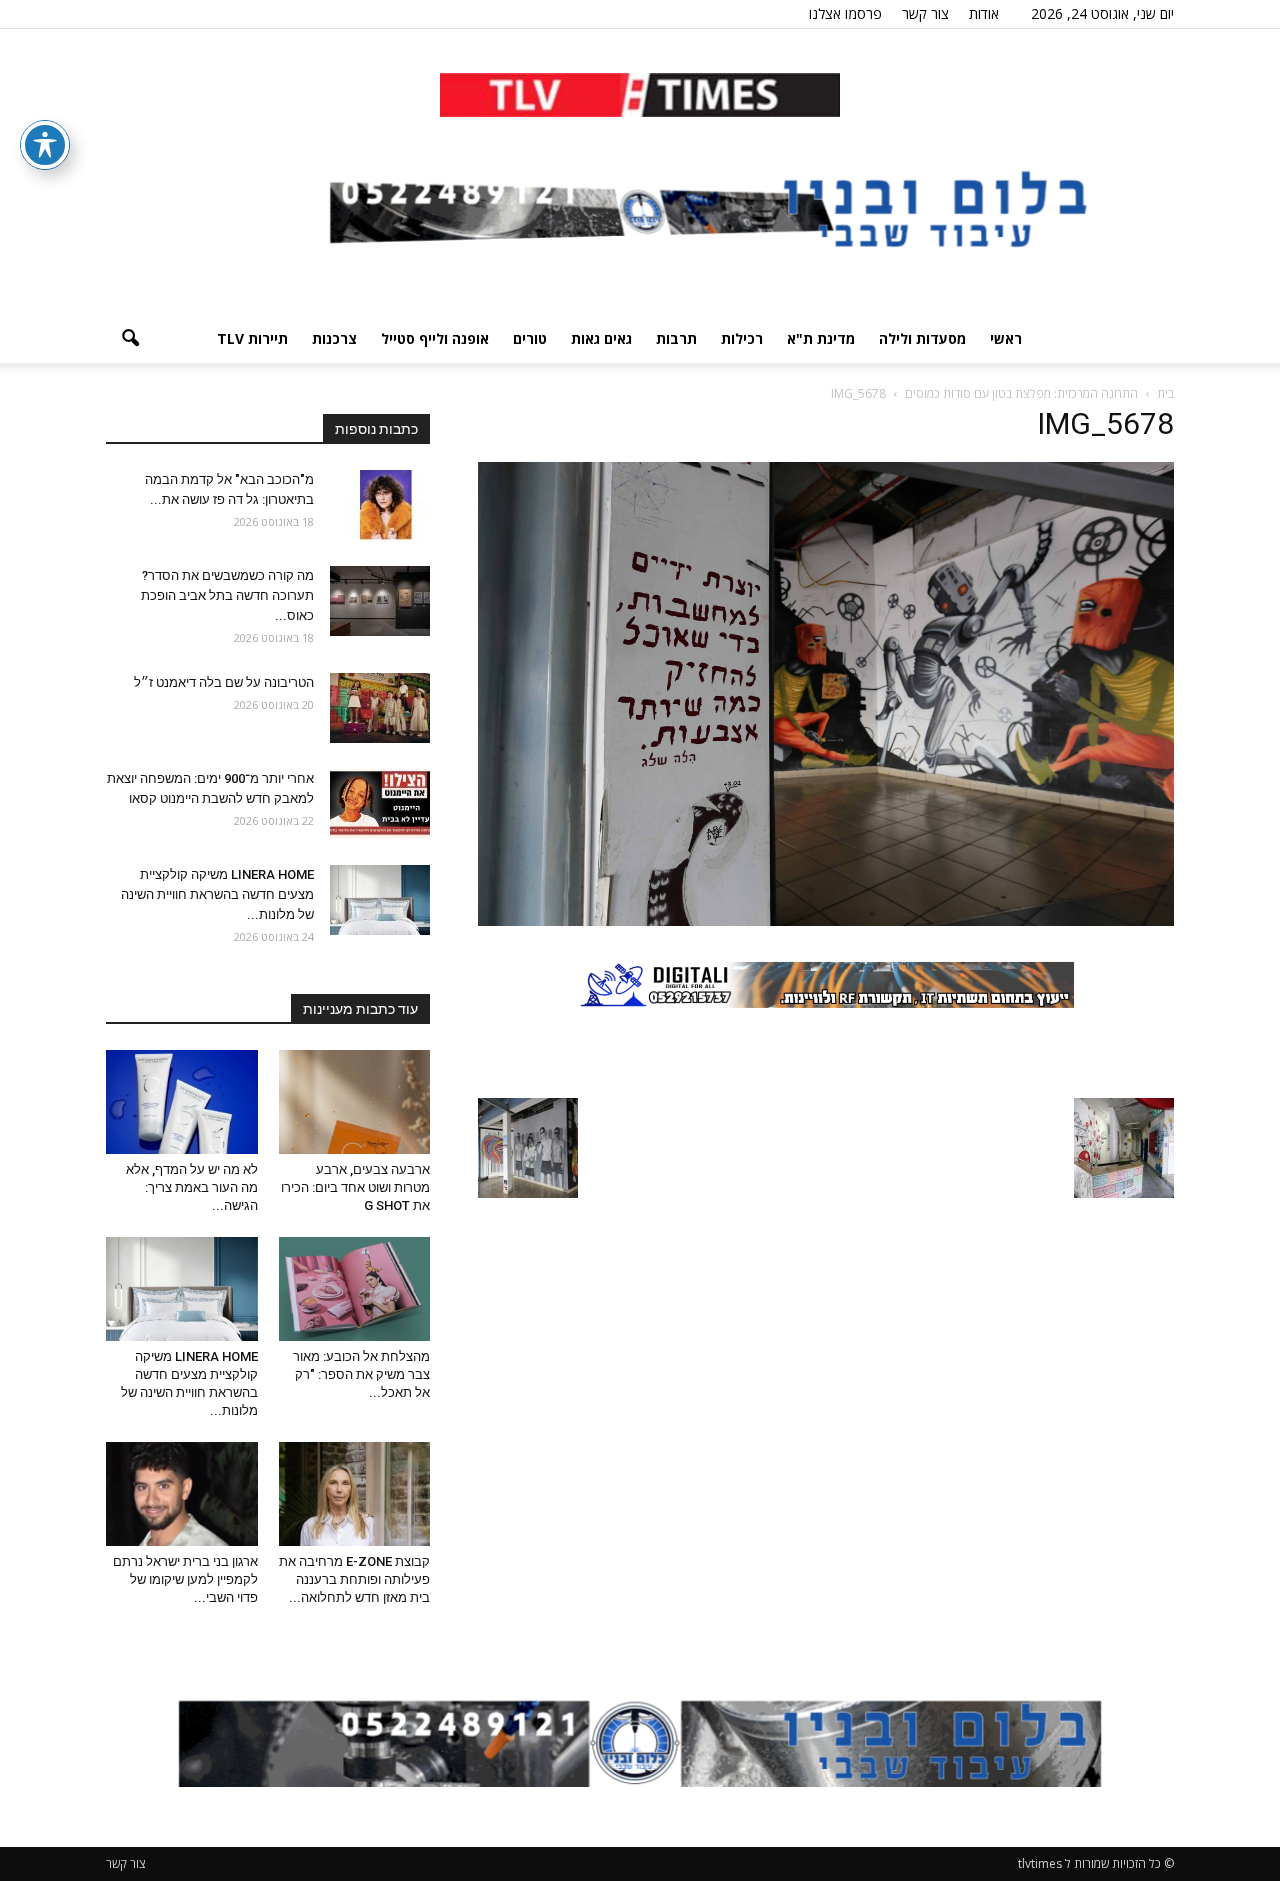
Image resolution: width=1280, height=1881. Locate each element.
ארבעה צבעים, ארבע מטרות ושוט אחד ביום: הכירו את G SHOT (355, 1187)
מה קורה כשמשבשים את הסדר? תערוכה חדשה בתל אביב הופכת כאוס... (227, 595)
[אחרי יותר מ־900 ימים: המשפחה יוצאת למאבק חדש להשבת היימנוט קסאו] (380, 804)
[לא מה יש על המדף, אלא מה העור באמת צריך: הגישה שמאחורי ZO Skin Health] (182, 1102)
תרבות (676, 338)
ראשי (1006, 338)
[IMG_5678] (826, 921)
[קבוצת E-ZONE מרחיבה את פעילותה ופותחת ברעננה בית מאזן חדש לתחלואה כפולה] (355, 1494)
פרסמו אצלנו (845, 13)
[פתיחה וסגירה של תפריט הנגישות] (45, 145)
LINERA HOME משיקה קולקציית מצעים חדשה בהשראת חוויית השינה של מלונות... (217, 894)
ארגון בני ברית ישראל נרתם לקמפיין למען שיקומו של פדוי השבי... (185, 1579)
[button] (130, 339)
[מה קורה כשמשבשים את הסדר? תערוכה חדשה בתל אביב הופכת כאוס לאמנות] (380, 601)
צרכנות (334, 338)
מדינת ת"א (821, 338)
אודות (984, 13)
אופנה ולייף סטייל (435, 338)
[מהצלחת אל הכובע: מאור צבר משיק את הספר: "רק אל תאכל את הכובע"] (355, 1289)
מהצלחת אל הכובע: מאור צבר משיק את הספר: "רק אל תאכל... (361, 1374)
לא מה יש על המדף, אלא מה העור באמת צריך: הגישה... (192, 1187)
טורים (530, 338)
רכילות (742, 338)
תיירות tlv (252, 338)
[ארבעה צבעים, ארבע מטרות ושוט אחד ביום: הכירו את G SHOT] (355, 1102)
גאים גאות (601, 338)
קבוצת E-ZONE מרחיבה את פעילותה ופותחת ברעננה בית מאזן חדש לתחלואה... (354, 1579)
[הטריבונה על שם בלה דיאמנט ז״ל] (380, 708)
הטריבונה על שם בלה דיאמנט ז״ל (224, 682)
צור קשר (925, 13)
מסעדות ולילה (922, 338)
